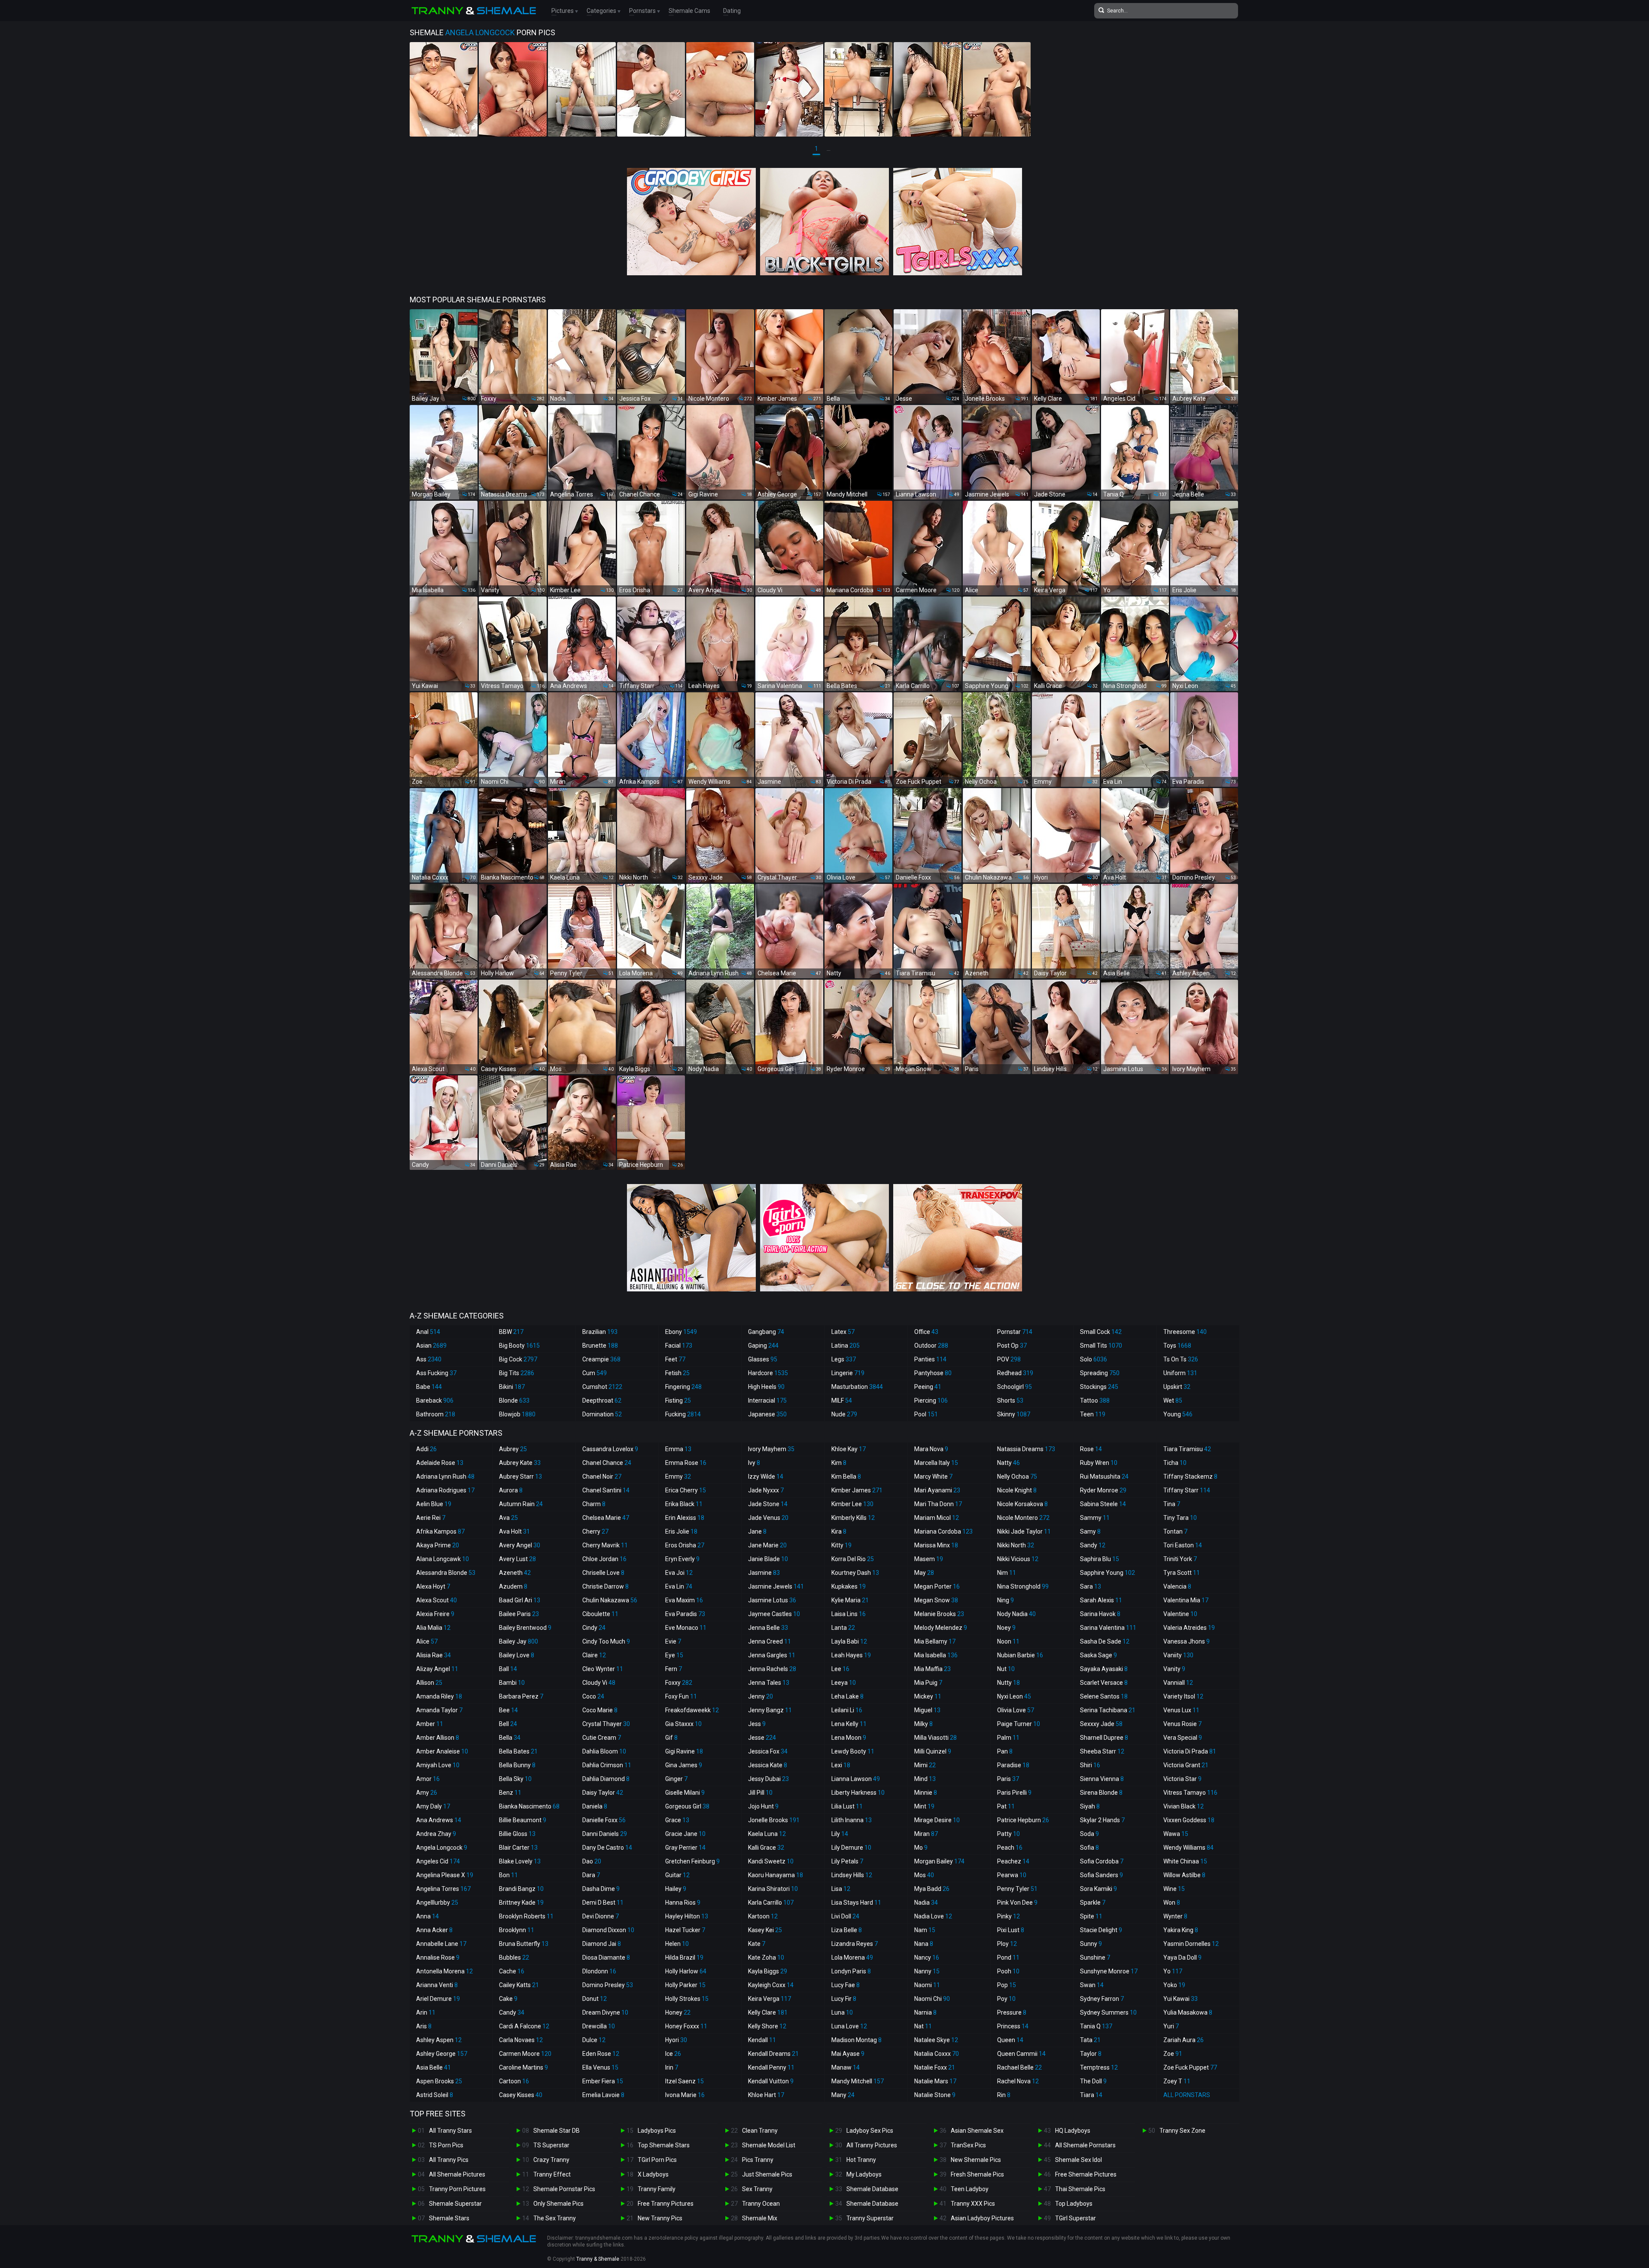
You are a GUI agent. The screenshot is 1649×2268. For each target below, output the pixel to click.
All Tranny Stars (450, 2131)
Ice (673, 2054)
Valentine (1180, 1614)
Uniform (1180, 1373)
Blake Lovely (520, 1861)
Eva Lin (679, 1586)
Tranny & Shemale (598, 2259)
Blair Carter (518, 1848)
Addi (426, 1449)
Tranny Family (657, 2189)
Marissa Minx (936, 1545)
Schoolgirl (1015, 1387)
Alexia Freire (435, 1614)
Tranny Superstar (870, 2218)
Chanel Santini (606, 1490)
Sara (1091, 1586)
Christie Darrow (605, 1586)
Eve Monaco (686, 1628)
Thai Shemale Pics (1080, 2189)
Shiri (1090, 1765)
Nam (925, 1930)
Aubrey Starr (520, 1476)
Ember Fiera (603, 2081)
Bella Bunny (517, 1765)
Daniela (595, 1806)
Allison (429, 1683)
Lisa (841, 1889)
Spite (1091, 1916)
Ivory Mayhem (771, 1449)
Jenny (761, 1696)
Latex (843, 1332)
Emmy (678, 1476)
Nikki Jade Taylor (1024, 1531)
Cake (508, 1999)
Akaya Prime (438, 1545)
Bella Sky (515, 1779)
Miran (926, 1834)
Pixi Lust (1011, 1930)
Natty (1009, 1463)
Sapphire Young (1107, 1573)
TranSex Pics (968, 2145)
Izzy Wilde (766, 1476)
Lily (840, 1834)
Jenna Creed (770, 1641)
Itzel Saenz (685, 2081)
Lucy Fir (844, 1999)
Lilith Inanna (852, 1820)
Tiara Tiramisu (1187, 1449)
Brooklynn (517, 1930)
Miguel (927, 1710)
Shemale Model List (769, 2145)
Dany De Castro (607, 1848)
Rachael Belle (1019, 2067)
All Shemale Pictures (457, 2174)
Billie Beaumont (523, 1820)
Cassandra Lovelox (610, 1449)
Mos (924, 1875)
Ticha (1175, 1463)
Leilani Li (847, 1710)
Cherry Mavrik (605, 1545)
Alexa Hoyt (433, 1586)
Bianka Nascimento (529, 1806)
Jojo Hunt (763, 1806)
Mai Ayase (848, 2054)
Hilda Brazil (684, 1957)
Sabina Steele (1103, 1504)
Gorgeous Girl (687, 1806)
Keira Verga (770, 1999)
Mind (925, 1779)
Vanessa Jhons (1187, 1641)
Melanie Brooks (939, 1614)
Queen (1010, 2040)
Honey (678, 2012)
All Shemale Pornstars (1085, 2145)
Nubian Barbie (1020, 1655)
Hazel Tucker (685, 1930)
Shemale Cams (689, 11)
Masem (929, 1559)
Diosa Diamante (606, 1957)
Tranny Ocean (761, 2204)
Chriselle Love (603, 1573)
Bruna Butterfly (524, 1944)
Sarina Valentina (1108, 1628)
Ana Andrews (439, 1820)
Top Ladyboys (1074, 2204)
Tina (1172, 1504)
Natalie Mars (935, 2081)
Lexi (841, 1765)
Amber (430, 1724)
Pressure (1012, 2012)
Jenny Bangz (770, 1710)
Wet (1173, 1400)
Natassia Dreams (1026, 1449)
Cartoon (514, 2081)
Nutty (1009, 1683)
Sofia (1089, 1848)
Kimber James (857, 1490)
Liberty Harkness (858, 1793)
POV (1009, 1359)
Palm (1008, 1738)
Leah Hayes (851, 1655)
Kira (839, 1531)
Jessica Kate (768, 1765)
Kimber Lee (852, 1504)
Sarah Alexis (1101, 1600)
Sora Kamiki (1098, 1889)
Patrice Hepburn (1023, 1820)
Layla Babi (849, 1641)
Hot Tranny (861, 2160)
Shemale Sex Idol (1079, 2160)
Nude (844, 1414)
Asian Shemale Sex (977, 2131)
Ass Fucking (436, 1373)
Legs (844, 1359)
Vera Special (1183, 1738)
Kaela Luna (767, 1834)
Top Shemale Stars (664, 2145)
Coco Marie (600, 1710)
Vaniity (1178, 1655)
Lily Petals (847, 1861)
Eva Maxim (684, 1600)
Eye (674, 1655)
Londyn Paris (851, 1971)
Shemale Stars (449, 2218)
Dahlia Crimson (607, 1765)
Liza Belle (847, 1930)
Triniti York (1180, 1559)
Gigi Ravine (684, 1751)
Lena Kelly (849, 1724)
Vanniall (1178, 1683)
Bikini (512, 1387)
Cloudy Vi (599, 1683)
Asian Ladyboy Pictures (982, 2218)
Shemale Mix (760, 2218)
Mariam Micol (937, 1518)
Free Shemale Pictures (1086, 2174)
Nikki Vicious (1018, 1559)
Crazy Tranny (551, 2160)
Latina (846, 1346)
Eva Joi (679, 1573)
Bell (508, 1724)
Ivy (754, 1463)
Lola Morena (852, 1957)
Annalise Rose (438, 1957)
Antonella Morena (444, 1971)
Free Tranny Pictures (666, 2204)
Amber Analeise (442, 1751)
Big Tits (517, 1373)
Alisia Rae (434, 1655)
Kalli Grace (766, 1848)
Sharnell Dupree (1104, 1738)
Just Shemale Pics (767, 2174)
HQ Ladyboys (1073, 2131)
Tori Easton (1183, 1545)
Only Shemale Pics (558, 2204)
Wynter (1175, 1916)
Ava (508, 1518)
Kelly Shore (767, 2026)
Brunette (600, 1346)
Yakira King (1181, 1930)
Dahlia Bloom (604, 1751)
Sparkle (1093, 1903)
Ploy (1007, 1944)
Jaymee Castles (774, 1614)
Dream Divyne (605, 2012)
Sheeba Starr (1102, 1751)
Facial (679, 1346)
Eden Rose (601, 2054)
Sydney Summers (1108, 2012)
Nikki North (1016, 1545)
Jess (757, 1724)
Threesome (1185, 1332)
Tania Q (1096, 2026)
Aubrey (513, 1449)
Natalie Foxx (935, 2067)
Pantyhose (933, 1373)
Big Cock (518, 1359)
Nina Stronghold (1023, 1586)
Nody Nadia (1016, 1614)
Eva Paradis (685, 1614)
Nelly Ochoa (1017, 1476)
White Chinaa (1185, 1861)
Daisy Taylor (603, 1793)
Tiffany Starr (1187, 1490)
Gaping (763, 1346)
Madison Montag (856, 2040)
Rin (1004, 2095)
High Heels (766, 1387)
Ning (1006, 1600)
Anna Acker (434, 1930)
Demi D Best (603, 1903)
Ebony (681, 1332)
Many (843, 2095)
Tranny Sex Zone (1182, 2131)
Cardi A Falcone (524, 2026)
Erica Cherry (686, 1490)
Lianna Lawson (856, 1779)
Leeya (844, 1683)
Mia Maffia (933, 1669)
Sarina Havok (1100, 1614)
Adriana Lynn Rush (445, 1476)
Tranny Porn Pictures (457, 2189)
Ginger (676, 1779)
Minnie (926, 1793)
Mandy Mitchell (858, 2081)
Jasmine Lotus (772, 1600)
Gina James (684, 1765)
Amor (428, 1779)
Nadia (926, 1903)
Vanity (1174, 1669)
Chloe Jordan (604, 1559)
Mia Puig (928, 1683)
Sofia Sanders (1101, 1875)
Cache (512, 1971)
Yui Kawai (1180, 1999)
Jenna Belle (768, 1628)
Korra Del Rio (853, 1559)
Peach (1010, 1848)
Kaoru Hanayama (776, 1875)
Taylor (1091, 2054)
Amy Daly (433, 1806)
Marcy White (933, 1476)
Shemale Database (872, 2189)
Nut (1006, 1669)
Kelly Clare (768, 2012)
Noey (1006, 1628)
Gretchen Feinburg (692, 1861)
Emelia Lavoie (603, 2095)
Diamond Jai (602, 1944)
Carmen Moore (525, 2054)
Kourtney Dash (855, 1573)
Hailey (676, 1889)
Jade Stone (768, 1504)
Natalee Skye (936, 2040)
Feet (675, 1359)
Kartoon (763, 1916)
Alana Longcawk (443, 1559)
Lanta (843, 1628)
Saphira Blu (1100, 1559)
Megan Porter (937, 1586)
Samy (1090, 1531)
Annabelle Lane (441, 1944)
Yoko (1174, 1985)
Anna (427, 1916)
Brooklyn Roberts (526, 1916)
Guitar (677, 1875)
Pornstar (1015, 1332)
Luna (842, 2012)
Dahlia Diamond (606, 1779)
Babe (429, 1387)
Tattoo (1095, 1400)
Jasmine (764, 1573)
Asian (431, 1346)
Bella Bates (518, 1751)
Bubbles (514, 1957)
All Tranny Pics (449, 2160)
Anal (428, 1332)
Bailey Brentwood (525, 1628)
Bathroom (436, 1414)
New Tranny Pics (660, 2218)
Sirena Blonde (1101, 1793)
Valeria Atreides (1189, 1628)
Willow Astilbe (1184, 1875)
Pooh (1008, 1971)
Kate (757, 1944)
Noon (1008, 1641)
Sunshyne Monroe (1109, 1971)
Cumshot (602, 1387)
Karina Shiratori (773, 1889)
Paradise (1013, 1765)
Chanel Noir (602, 1476)
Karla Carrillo (771, 1903)
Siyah (1090, 1806)
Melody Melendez (941, 1628)
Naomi (927, 1985)
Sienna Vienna (1102, 1779)
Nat (923, 2026)
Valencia (1177, 1586)
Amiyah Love (438, 1765)
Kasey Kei (765, 1930)
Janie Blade (768, 1559)
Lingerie (848, 1373)
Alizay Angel (437, 1669)
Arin (426, 2012)
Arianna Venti (437, 1985)
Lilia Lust (847, 1806)
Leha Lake (847, 1696)
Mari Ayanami (937, 1490)
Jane (757, 1531)
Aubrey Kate (520, 1463)
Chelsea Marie (606, 1518)
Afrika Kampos (440, 1531)
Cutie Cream (602, 1738)
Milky (923, 1724)
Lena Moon (849, 1738)
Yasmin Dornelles (1191, 1944)
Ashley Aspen (439, 2040)
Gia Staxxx (683, 1724)
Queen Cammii (1021, 2054)
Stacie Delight (1101, 1930)
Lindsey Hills (852, 1875)
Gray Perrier (685, 1848)
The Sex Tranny (555, 2218)
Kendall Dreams (773, 2054)
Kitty (841, 1545)
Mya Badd (932, 1889)
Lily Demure (851, 1848)
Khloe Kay (849, 1449)
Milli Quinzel (933, 1751)
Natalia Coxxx (937, 2054)
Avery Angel (520, 1545)
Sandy (1093, 1545)
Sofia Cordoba (1102, 1861)
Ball (508, 1669)
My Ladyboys (864, 2174)
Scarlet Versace (1104, 1683)
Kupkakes (849, 1586)
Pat (1006, 1806)
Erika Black (684, 1504)
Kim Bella (846, 1476)
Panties (930, 1359)
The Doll (1093, 2081)
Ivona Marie (685, 2095)
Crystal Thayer (606, 1724)
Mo (921, 1848)
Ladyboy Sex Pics (870, 2131)
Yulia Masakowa (1188, 2012)
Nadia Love (933, 1916)
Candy (512, 2012)
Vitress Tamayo (1190, 1793)
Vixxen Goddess (1189, 1820)
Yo (1173, 1971)
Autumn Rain (521, 1504)
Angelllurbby (437, 1903)
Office (926, 1332)
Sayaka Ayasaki (1104, 1669)
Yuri (1171, 2026)
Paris (1008, 1779)
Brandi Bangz (521, 1889)
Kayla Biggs (768, 1971)
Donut (595, 1999)
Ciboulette (600, 1614)
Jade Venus (768, 1518)
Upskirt (1177, 1387)
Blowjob (517, 1414)
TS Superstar (551, 2145)
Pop (1007, 1985)
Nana (924, 1944)
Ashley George (442, 2054)
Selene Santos (1104, 1696)
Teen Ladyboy (970, 2189)
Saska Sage (1098, 1655)
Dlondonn (599, 1971)
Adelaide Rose (440, 1463)
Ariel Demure (438, 1999)
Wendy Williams (1188, 1848)
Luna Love (849, 2026)
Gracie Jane (685, 1834)
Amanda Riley (439, 1696)
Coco (593, 1696)
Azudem (513, 1586)
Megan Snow (936, 1600)
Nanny (927, 1971)
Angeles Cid (438, 1861)
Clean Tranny (760, 2131)
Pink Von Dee (1017, 1903)
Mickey (928, 1696)
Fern (674, 1669)
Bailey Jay (519, 1641)
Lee (840, 1669)
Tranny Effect (552, 2174)
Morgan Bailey (939, 1861)
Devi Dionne (601, 1916)
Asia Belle (434, 2067)
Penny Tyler (1017, 1889)
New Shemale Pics (976, 2160)
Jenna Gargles (772, 1655)
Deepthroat (602, 1400)
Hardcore (768, 1373)
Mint (924, 1806)
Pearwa (1012, 1875)
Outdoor (931, 1346)
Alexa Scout (437, 1600)
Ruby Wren (1099, 1463)
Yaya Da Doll (1182, 1957)
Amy (427, 1793)
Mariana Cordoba (943, 1531)
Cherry (595, 1531)
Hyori (676, 2040)
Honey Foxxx (686, 2026)
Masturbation (857, 1387)
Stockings (1099, 1387)
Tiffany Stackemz (1190, 1476)
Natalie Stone (935, 2095)
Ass (429, 1359)
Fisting (678, 1400)
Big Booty (519, 1346)
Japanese (767, 1414)
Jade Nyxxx (766, 1490)
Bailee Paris (519, 1614)
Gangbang (766, 1332)
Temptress (1099, 2067)
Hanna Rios (683, 1903)
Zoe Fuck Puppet (1190, 2067)
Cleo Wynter (603, 1669)
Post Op (1012, 1346)
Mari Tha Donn (938, 1504)
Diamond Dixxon (608, 1930)
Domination (602, 1414)
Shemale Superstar (455, 2204)
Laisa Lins (849, 1614)
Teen (1093, 1414)
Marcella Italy (936, 1463)
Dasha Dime (601, 1889)
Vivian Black (1184, 1806)
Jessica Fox (768, 1751)
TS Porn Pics (446, 2145)
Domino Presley (608, 1985)
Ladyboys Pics (657, 2131)
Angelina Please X (445, 1875)
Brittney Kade (521, 1903)
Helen (677, 1944)
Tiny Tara (1180, 1518)
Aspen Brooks (439, 2081)
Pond (1008, 1957)
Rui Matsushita (1104, 1476)
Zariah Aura (1184, 2040)
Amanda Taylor (439, 1710)
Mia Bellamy (935, 1641)
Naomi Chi (932, 1999)
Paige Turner (1019, 1724)
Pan (1005, 1751)
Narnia (925, 2012)
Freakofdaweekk (692, 1710)
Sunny (1091, 1944)
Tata (1090, 2040)
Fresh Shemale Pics (977, 2174)
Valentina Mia (1186, 1600)
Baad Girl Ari (520, 1600)
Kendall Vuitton (771, 2081)
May (924, 1573)
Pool (926, 1414)
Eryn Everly (682, 1559)
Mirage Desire (937, 1820)
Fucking (683, 1414)
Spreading (1100, 1373)
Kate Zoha (766, 1957)
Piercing (931, 1400)
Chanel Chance (607, 1463)
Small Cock (1101, 1332)
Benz (510, 1793)
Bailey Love (517, 1655)
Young (1178, 1414)
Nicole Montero (1023, 1518)
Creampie (601, 1359)
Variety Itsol (1183, 1696)
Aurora (511, 1490)
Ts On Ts (1181, 1359)
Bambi (512, 1683)
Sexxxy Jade (1101, 1724)
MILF (842, 1400)
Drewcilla (599, 2026)
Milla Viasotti (936, 1738)
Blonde (514, 1400)
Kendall (762, 2040)
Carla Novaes (521, 2040)
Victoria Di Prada (1190, 1751)
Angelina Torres (443, 1889)
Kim (839, 1463)
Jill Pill (760, 1793)
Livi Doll (845, 1916)
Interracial (767, 1400)
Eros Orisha (685, 1545)
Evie (673, 1641)
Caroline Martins (523, 2067)
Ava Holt (514, 1531)
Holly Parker (685, 1985)
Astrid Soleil (435, 2095)
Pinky (1009, 1916)
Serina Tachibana (1108, 1710)
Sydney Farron (1102, 1999)
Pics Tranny (758, 2160)
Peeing (928, 1387)
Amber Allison (438, 1738)
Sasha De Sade (1105, 1641)
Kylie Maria (850, 1600)
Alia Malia (433, 1628)
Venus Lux (1181, 1710)
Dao (592, 1861)
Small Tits (1101, 1346)
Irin (672, 2067)
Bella (510, 1738)
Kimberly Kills (853, 1518)
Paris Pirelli (1014, 1793)
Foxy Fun (681, 1696)
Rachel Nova (1018, 2081)
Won (1172, 1903)
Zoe (1173, 2054)
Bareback (435, 1400)
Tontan (1175, 1531)
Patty (1009, 1834)
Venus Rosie (1182, 1724)
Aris (424, 2026)
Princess (1013, 2026)
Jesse (762, 1738)
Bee (508, 1710)
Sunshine (1095, 1957)
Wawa (1176, 1834)
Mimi (925, 1765)
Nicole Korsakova (1022, 1504)
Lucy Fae (846, 1985)
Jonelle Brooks (774, 1820)
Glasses (763, 1359)
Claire (594, 1655)
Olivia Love (1016, 1710)
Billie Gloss (517, 1834)
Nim (1007, 1573)
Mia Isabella (936, 1655)
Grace (677, 1820)
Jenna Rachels (772, 1669)
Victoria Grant (1186, 1765)
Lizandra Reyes (855, 1944)
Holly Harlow (686, 1971)
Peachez (1013, 1861)
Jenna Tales (769, 1683)
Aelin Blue (434, 1504)
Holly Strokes (687, 1999)
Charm (594, 1504)
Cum (595, 1373)
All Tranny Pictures (872, 2145)
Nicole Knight (1017, 1490)
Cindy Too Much (606, 1641)
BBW (511, 1332)
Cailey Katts (519, 1985)
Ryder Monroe (1103, 1490)
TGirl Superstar (1076, 2218)
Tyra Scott (1182, 1573)
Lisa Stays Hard (856, 1903)
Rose (1091, 1449)
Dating (732, 11)
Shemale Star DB (557, 2131)
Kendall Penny (771, 2067)
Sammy (1095, 1518)
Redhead (1015, 1373)
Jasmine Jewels (776, 1586)
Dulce (594, 2040)
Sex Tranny (757, 2189)
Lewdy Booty (853, 1751)
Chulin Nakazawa (610, 1600)
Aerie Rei (431, 1518)
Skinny (1014, 1414)
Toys (1177, 1346)
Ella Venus (600, 2067)
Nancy (927, 1957)
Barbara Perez (521, 1696)
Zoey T (1177, 2081)
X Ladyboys (653, 2174)
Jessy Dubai (768, 1779)
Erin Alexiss (685, 1518)
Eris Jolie (681, 1531)
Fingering (683, 1387)
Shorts (1010, 1400)
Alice (427, 1641)
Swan (1092, 1985)
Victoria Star (1182, 1779)
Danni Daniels (605, 1834)
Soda (1089, 1834)
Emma (678, 1449)
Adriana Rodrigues (445, 1490)
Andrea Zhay (436, 1834)
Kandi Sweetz (771, 1861)
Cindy (594, 1628)
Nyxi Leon (1014, 1696)
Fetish (677, 1373)
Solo (1094, 1359)
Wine (1174, 1889)
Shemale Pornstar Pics (564, 2189)
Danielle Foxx (604, 1820)
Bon (508, 1875)
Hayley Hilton (687, 1916)
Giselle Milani (685, 1793)
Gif (671, 1738)
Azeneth (515, 1573)
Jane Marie (767, 1545)
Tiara (1091, 2095)
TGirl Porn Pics (657, 2160)
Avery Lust (517, 1559)
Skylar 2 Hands (1102, 1820)
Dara (591, 1875)
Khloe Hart (766, 2095)
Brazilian (600, 1332)
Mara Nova (931, 1449)
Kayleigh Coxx (771, 1985)
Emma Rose (686, 1463)
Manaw (846, 2067)
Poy (1006, 1999)
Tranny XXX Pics (973, 2204)
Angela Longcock (442, 1848)
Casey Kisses (521, 2095)
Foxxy (679, 1683)
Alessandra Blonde (446, 1573)
